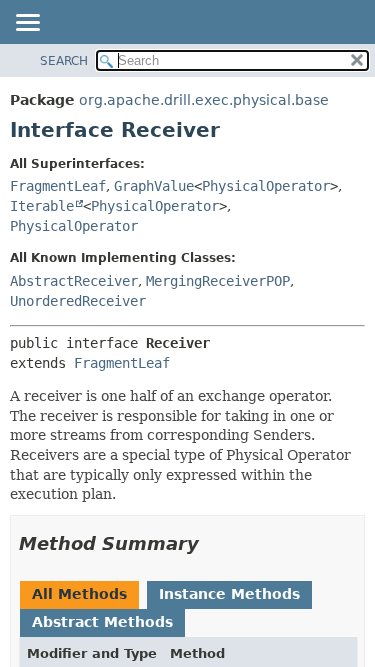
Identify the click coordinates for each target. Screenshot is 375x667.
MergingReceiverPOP (218, 281)
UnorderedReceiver (78, 301)
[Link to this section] (213, 543)
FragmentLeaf (58, 186)
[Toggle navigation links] (27, 24)
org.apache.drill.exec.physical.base (204, 100)
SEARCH (64, 61)
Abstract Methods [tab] (102, 622)
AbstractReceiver (74, 281)
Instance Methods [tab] (229, 594)
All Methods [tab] (79, 594)
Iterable (42, 206)
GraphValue (154, 186)
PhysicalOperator (266, 186)
